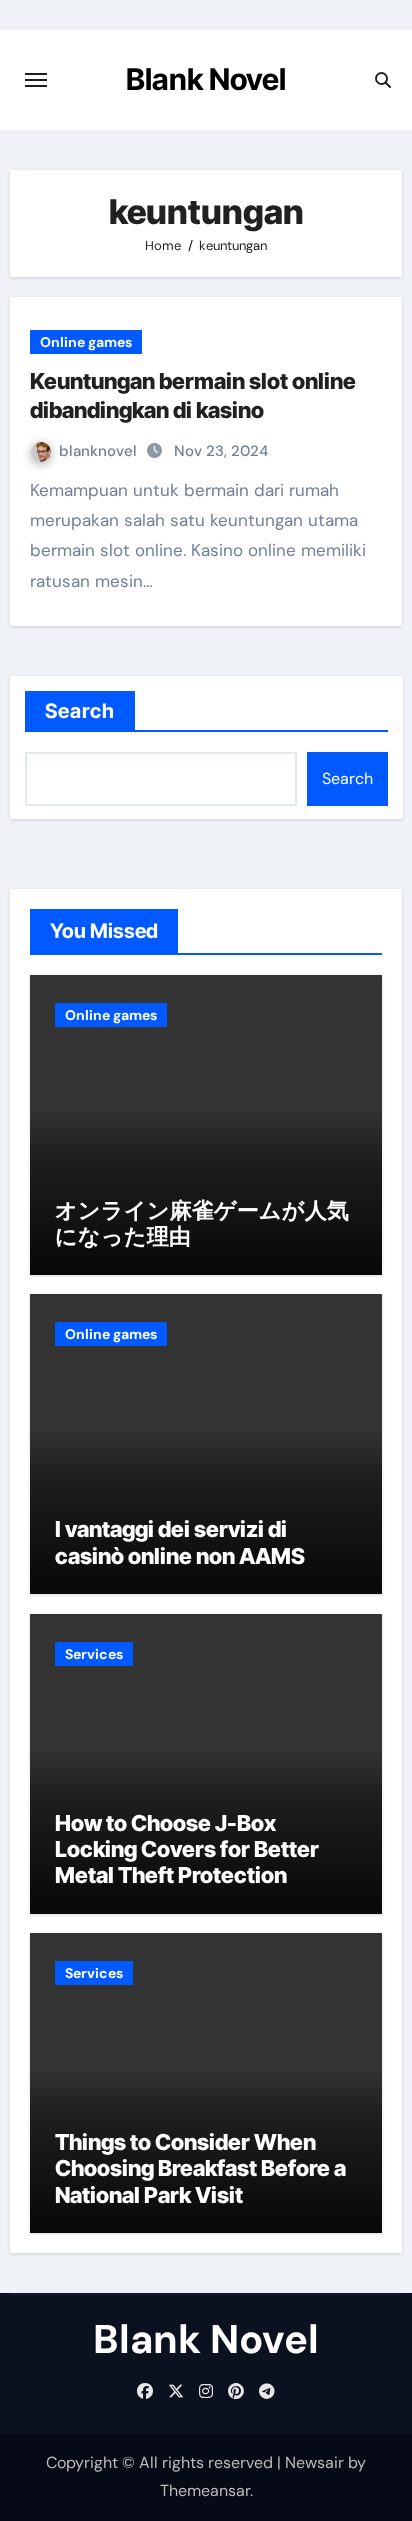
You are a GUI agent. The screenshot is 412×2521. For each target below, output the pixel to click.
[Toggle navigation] (36, 80)
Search (80, 711)
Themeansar (205, 2490)
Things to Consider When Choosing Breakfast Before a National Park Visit (200, 2168)
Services (94, 1654)
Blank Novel (206, 79)
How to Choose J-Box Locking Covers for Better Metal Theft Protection (187, 1849)
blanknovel (100, 451)
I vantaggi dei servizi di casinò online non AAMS (180, 1542)
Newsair (314, 2462)
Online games (86, 342)
